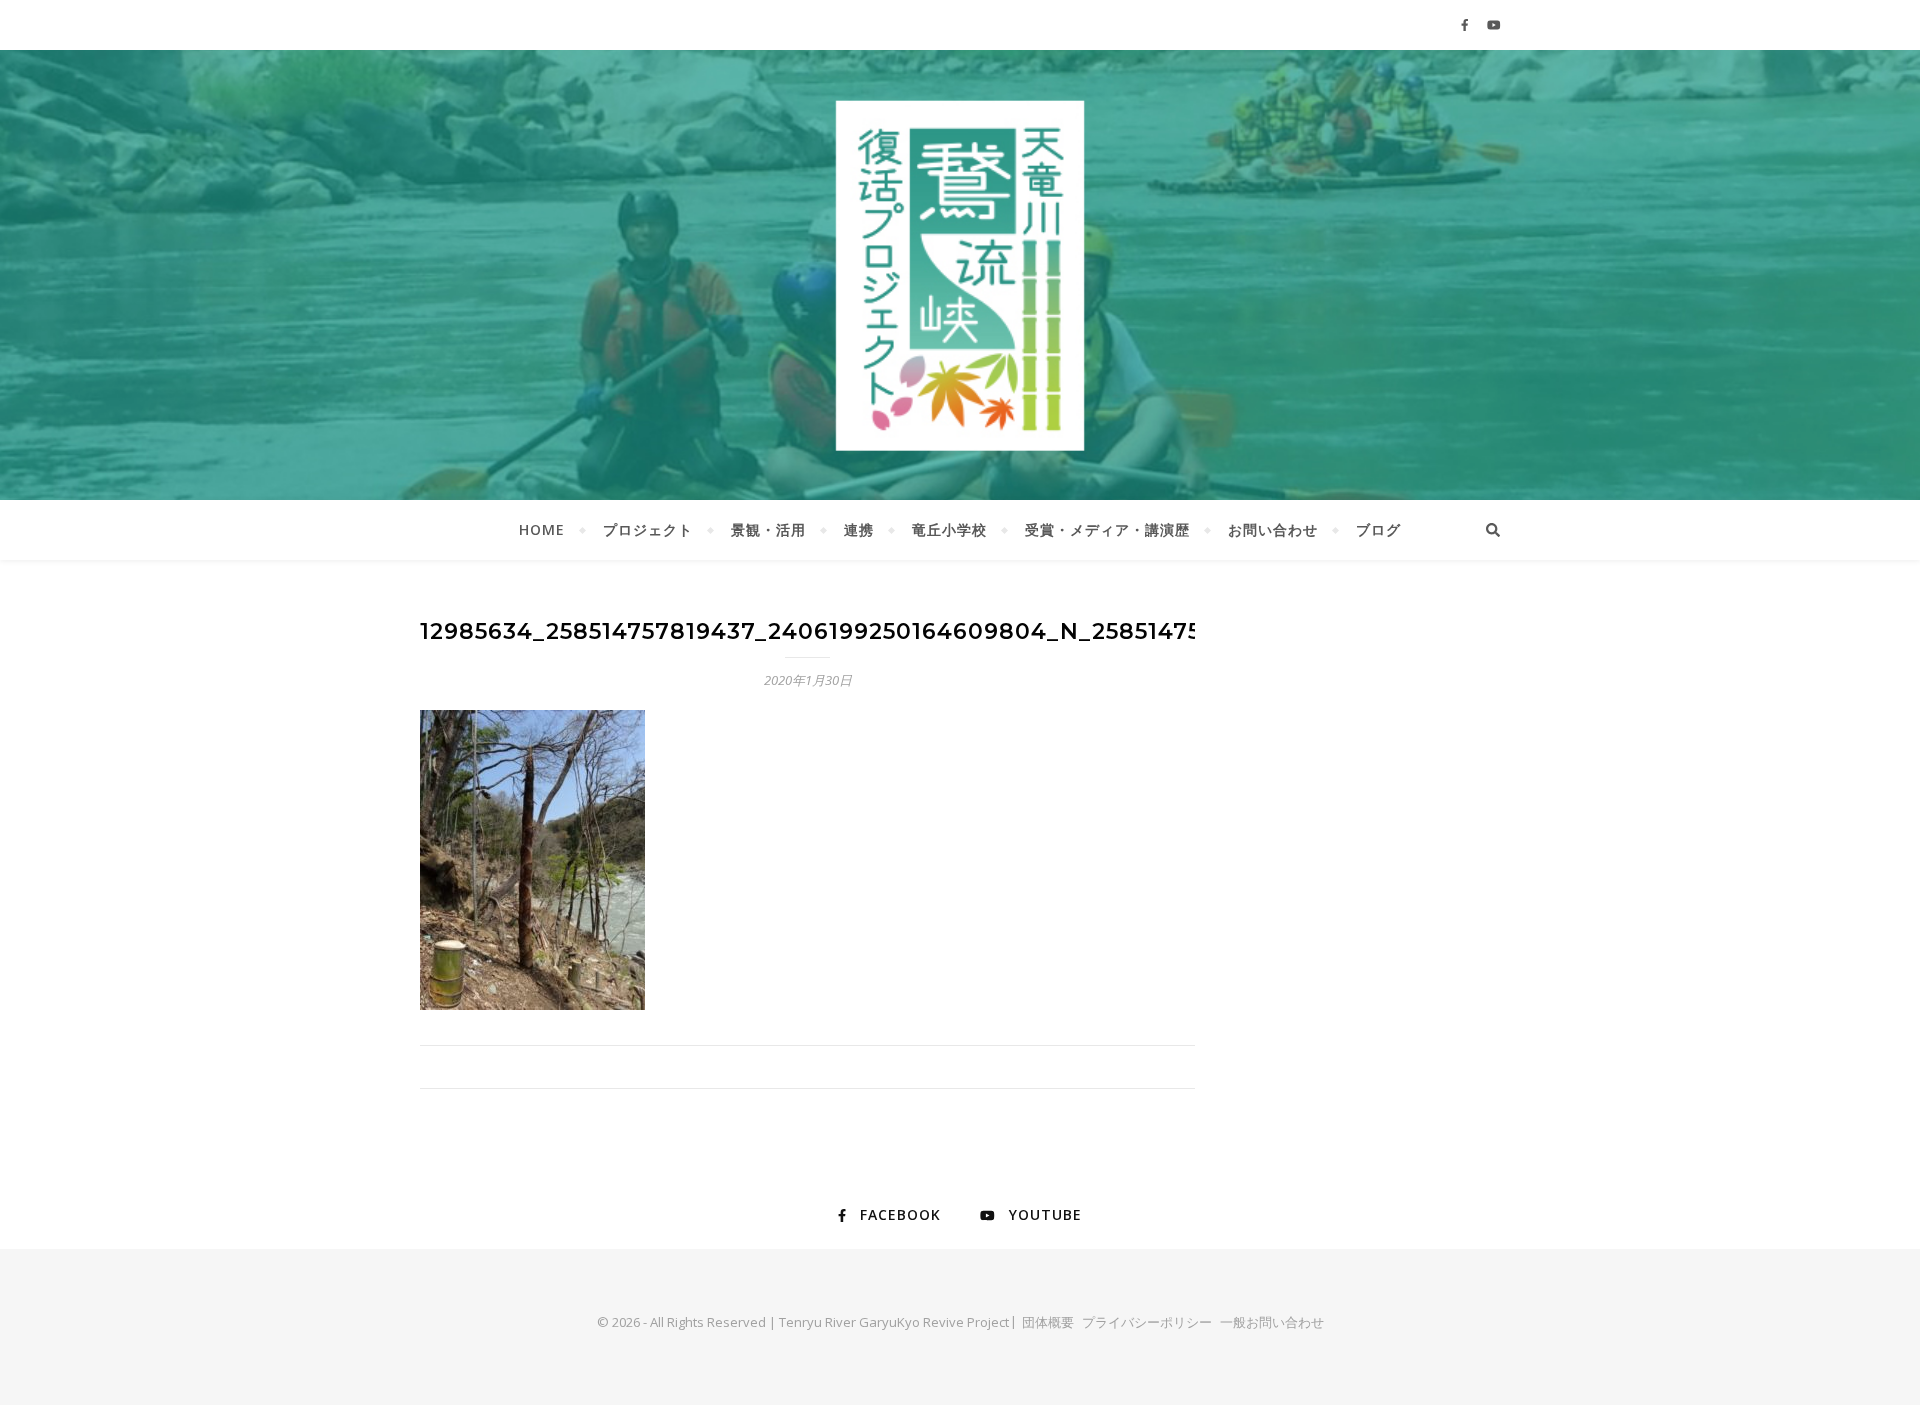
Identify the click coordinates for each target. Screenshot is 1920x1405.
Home (542, 529)
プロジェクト (648, 529)
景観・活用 (768, 529)
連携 (859, 529)
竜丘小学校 (949, 529)
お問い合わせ (1273, 529)
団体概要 (1048, 1322)
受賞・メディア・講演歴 (1107, 529)
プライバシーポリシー (1147, 1322)
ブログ (1378, 529)
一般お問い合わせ (1272, 1322)
